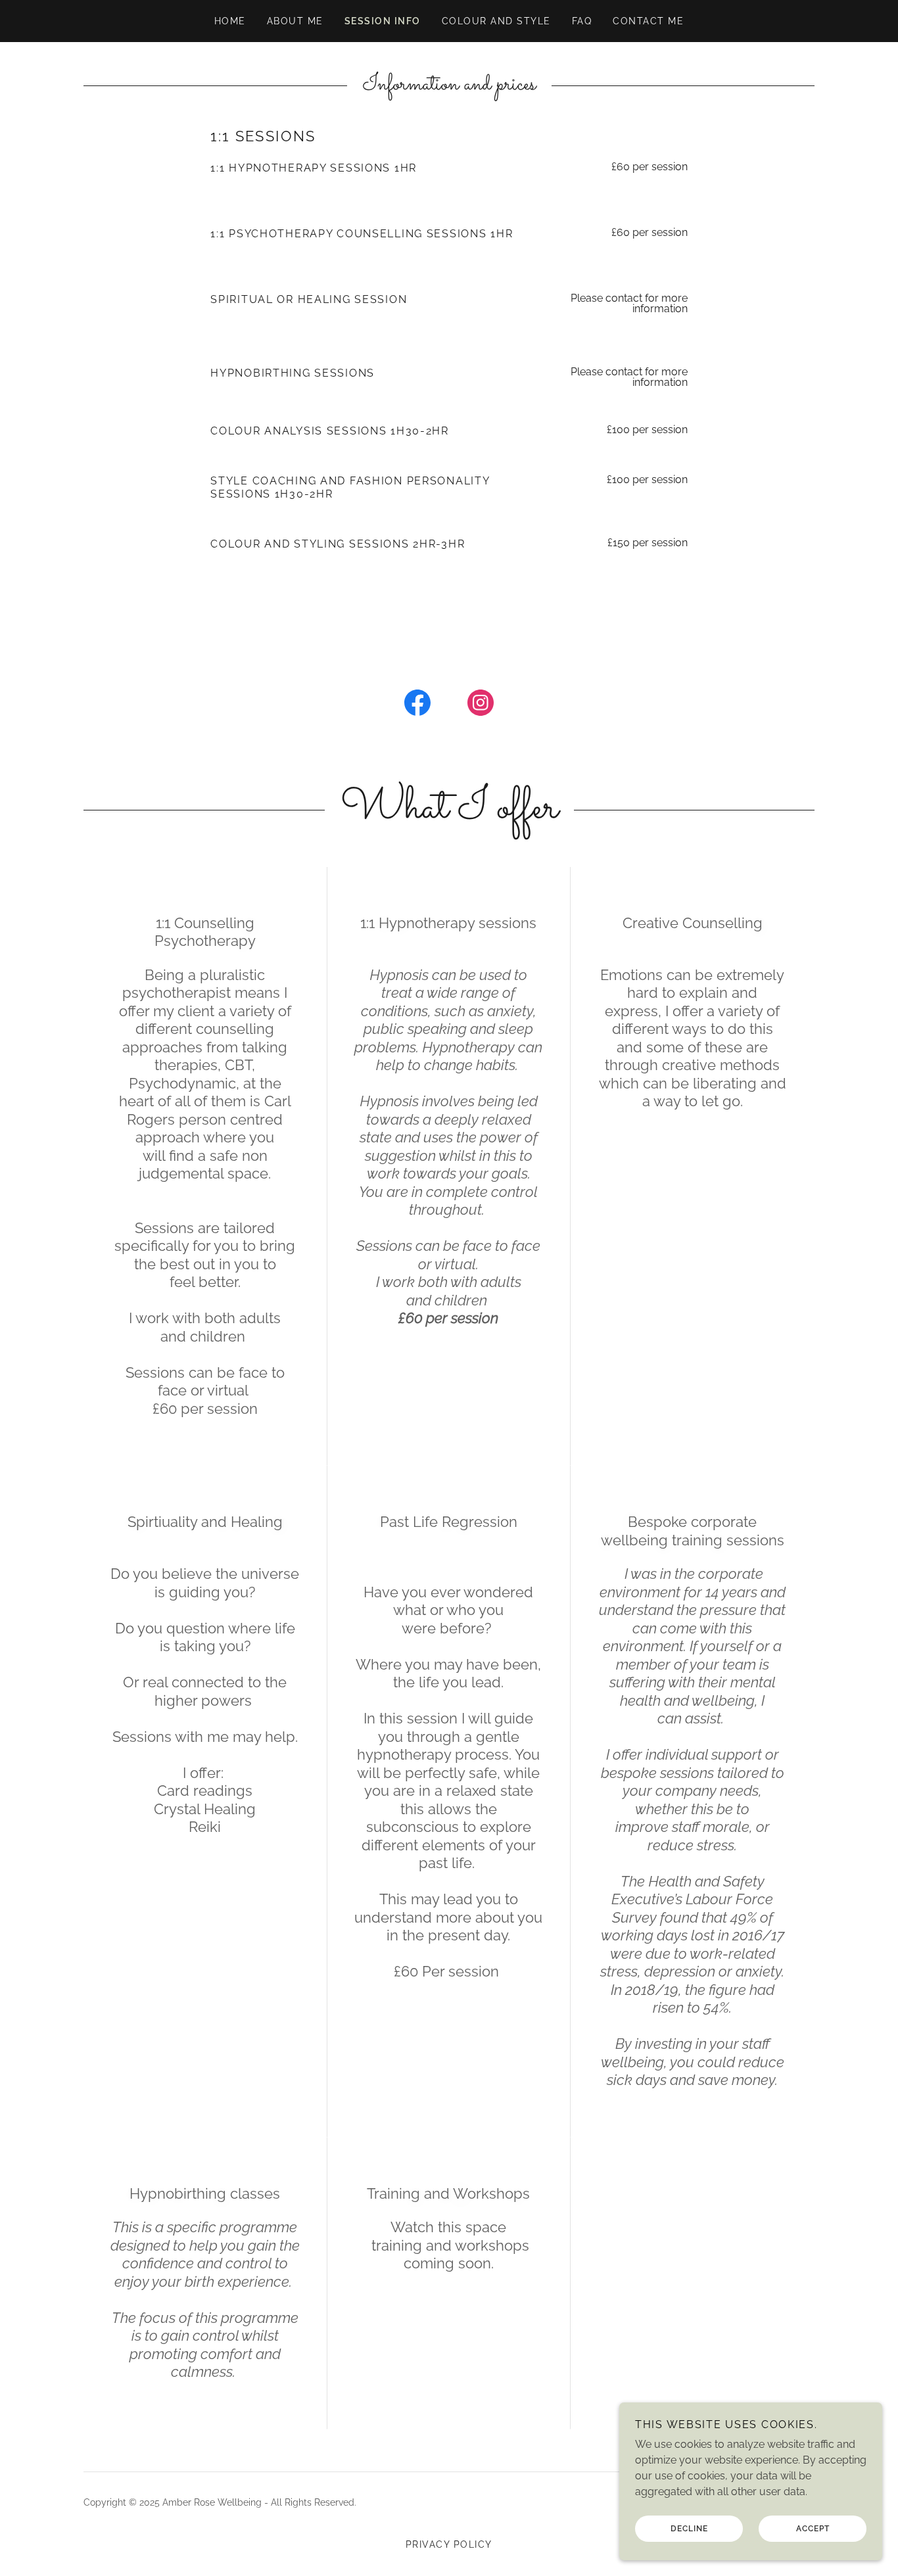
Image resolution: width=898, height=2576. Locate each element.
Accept (813, 2529)
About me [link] (295, 21)
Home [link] (230, 21)
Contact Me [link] (648, 21)
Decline (689, 2529)
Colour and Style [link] (496, 21)
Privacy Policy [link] (449, 2544)
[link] (417, 705)
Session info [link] (383, 21)
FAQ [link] (582, 21)
